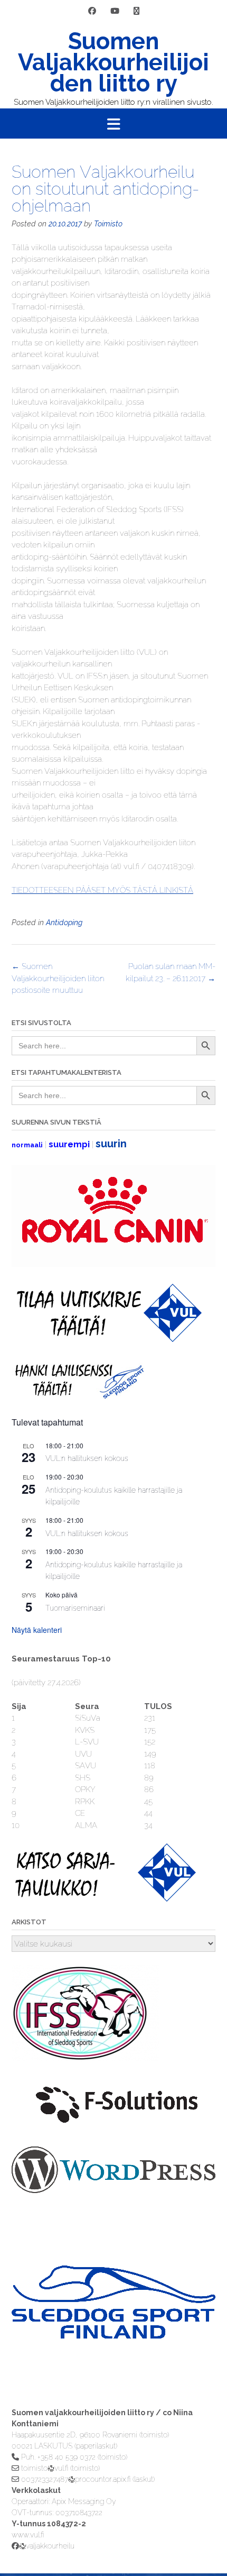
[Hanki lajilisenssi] (78, 1396)
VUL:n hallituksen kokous (87, 1458)
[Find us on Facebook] (92, 11)
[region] (113, 2323)
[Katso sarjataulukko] (107, 1899)
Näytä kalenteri (37, 1630)
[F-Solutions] (113, 2127)
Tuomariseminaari (75, 1608)
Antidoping (64, 922)
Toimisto (108, 224)
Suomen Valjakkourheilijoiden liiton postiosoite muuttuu (58, 978)
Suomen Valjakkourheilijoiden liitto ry (113, 62)
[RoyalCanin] (113, 1264)
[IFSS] (86, 2059)
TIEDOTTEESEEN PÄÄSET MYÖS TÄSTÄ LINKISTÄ (102, 890)
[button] (113, 124)
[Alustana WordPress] (113, 2190)
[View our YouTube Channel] (115, 11)
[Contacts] (136, 11)
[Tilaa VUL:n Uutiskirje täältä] (107, 1339)
